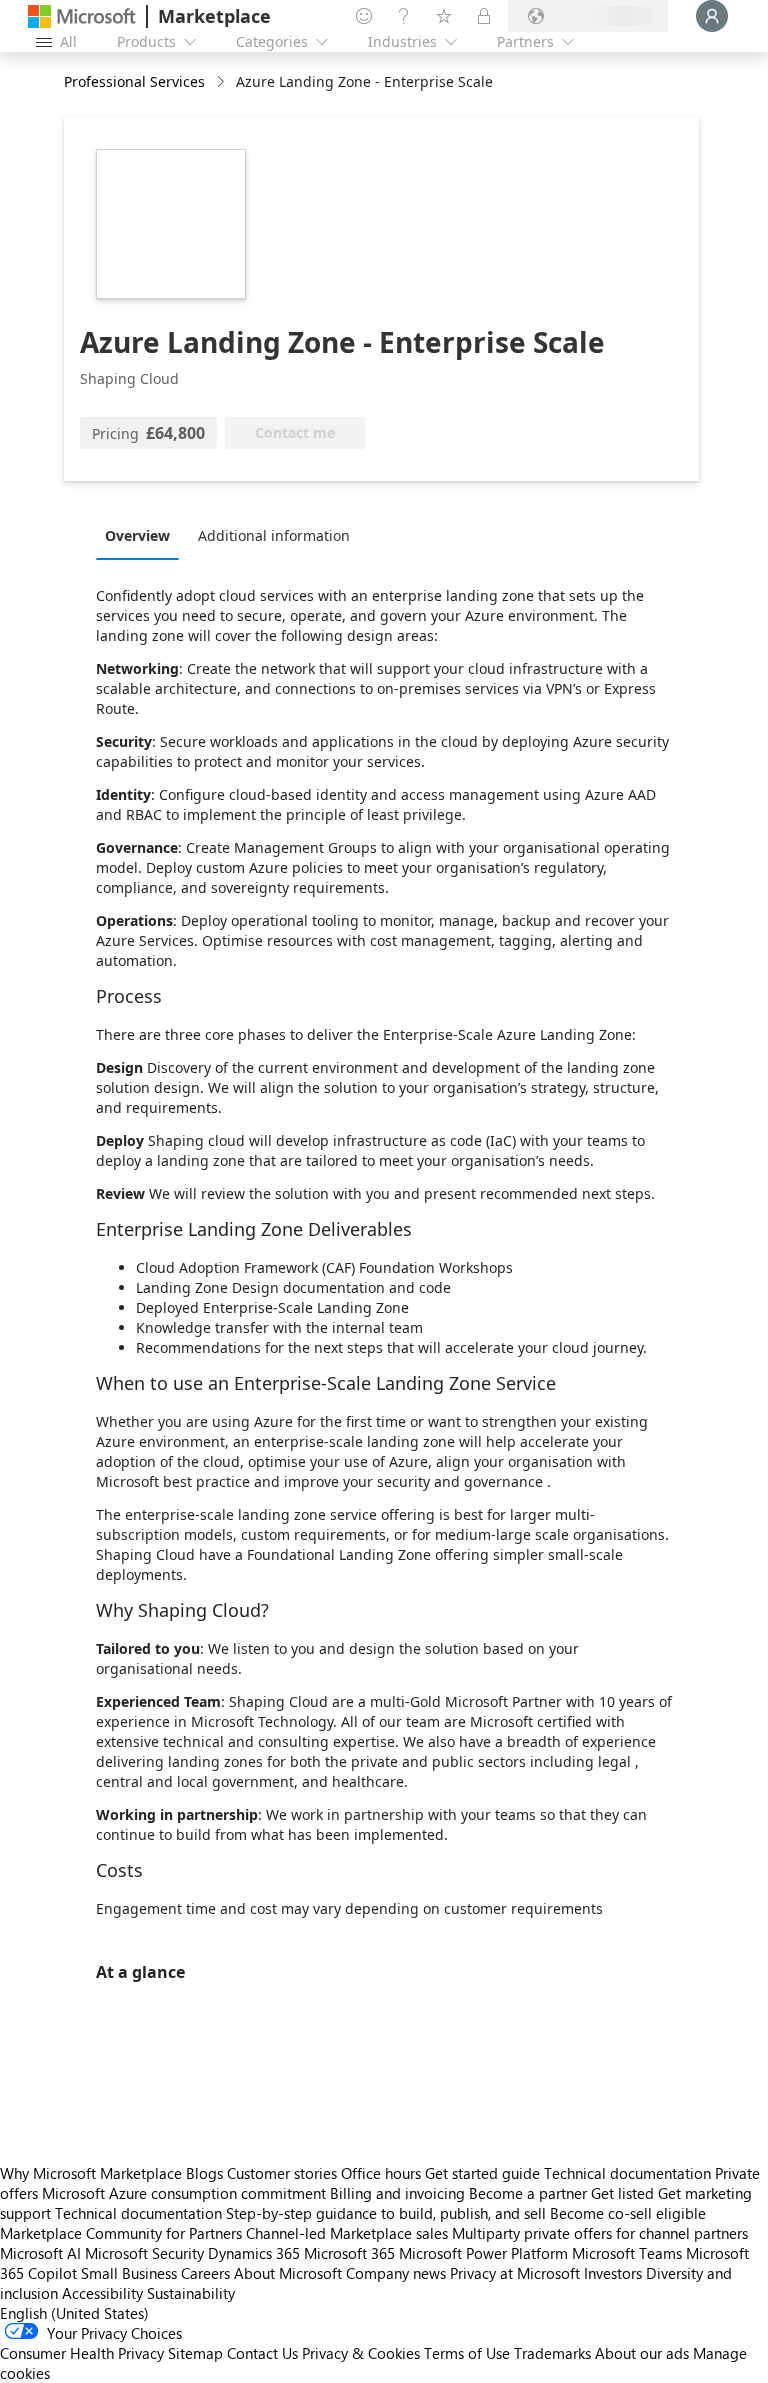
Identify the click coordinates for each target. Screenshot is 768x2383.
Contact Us (262, 2353)
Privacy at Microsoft (515, 2273)
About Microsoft (288, 2273)
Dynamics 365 (254, 2253)
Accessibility (102, 2293)
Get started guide (482, 2173)
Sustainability (191, 2293)
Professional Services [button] (134, 81)
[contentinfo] (222, 82)
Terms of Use (467, 2353)
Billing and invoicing (397, 2193)
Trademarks (552, 2353)
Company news (396, 2273)
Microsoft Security (144, 2253)
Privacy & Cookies (361, 2353)
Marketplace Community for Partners (121, 2233)
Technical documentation (627, 2173)
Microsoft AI (40, 2253)
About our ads (642, 2353)
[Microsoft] (82, 16)
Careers (205, 2273)
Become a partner (528, 2193)
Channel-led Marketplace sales (347, 2233)
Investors (613, 2273)
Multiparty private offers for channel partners (600, 2233)
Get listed (622, 2193)
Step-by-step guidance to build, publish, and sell (386, 2213)
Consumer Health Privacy (82, 2353)
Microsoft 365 (349, 2253)
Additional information (274, 535)
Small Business (129, 2273)
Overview (137, 535)
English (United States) (74, 2313)
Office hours (381, 2173)
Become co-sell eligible (628, 2213)
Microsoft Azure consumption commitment (186, 2193)
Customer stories (282, 2173)
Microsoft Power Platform (483, 2253)
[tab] (142, 535)
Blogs (204, 2173)
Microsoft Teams (627, 2253)
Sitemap (195, 2353)
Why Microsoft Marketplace (91, 2173)
